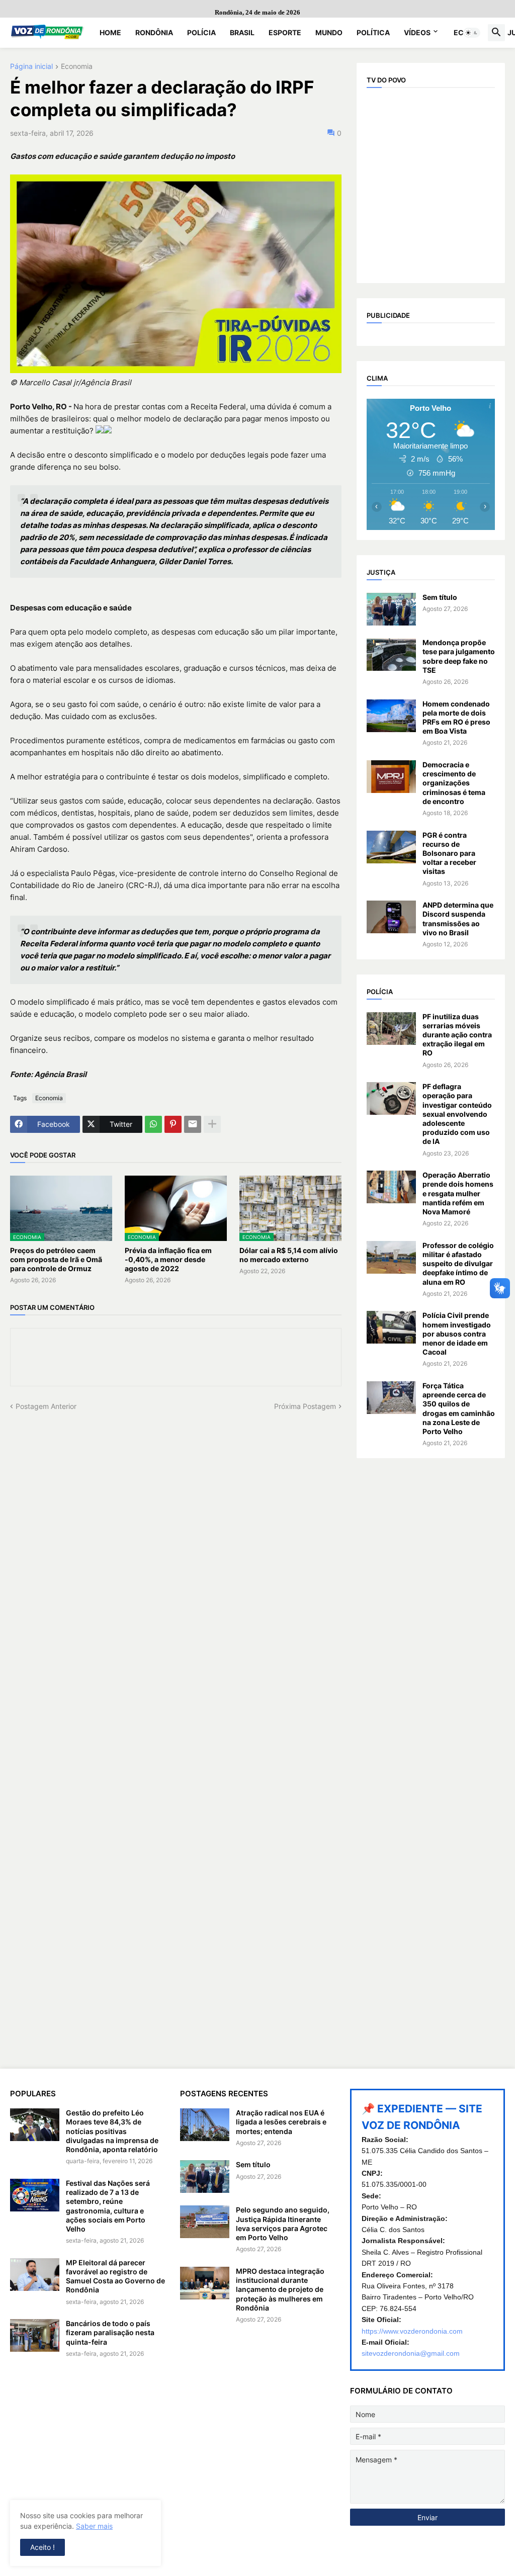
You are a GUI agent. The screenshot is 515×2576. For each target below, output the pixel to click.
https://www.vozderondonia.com (412, 2331)
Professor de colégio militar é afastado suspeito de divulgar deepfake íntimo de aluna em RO (458, 1264)
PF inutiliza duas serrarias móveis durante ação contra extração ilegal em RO (457, 1035)
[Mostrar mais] (212, 1124)
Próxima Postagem (305, 1406)
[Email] (193, 1124)
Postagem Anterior (46, 1406)
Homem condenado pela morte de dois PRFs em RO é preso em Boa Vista (456, 718)
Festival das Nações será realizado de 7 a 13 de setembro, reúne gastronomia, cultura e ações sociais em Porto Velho (108, 2206)
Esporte (285, 32)
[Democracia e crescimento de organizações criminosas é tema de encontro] (391, 777)
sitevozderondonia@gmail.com (411, 2353)
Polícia (201, 32)
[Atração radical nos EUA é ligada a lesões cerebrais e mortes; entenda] (205, 2125)
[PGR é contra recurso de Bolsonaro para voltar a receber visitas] (391, 847)
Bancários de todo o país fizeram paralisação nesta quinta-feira (110, 2332)
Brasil (242, 32)
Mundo (329, 32)
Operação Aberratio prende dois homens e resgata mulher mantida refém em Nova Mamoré (458, 1193)
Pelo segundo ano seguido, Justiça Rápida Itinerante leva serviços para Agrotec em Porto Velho (283, 2224)
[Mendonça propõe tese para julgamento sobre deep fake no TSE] (391, 654)
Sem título (440, 597)
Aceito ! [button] (42, 2547)
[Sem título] (391, 609)
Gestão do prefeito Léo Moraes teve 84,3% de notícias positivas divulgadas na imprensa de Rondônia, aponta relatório (112, 2131)
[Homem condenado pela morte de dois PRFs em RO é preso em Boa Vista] (391, 716)
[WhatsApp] (153, 1124)
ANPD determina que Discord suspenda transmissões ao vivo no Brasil (458, 919)
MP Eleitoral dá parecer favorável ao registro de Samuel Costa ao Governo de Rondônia (115, 2276)
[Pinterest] (173, 1124)
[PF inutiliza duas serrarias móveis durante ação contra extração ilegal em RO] (391, 1029)
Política (373, 32)
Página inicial (31, 67)
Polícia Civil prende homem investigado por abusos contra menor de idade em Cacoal (457, 1334)
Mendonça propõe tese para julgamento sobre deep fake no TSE (459, 656)
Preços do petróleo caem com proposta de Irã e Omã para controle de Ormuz (56, 1259)
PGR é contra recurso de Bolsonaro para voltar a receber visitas (449, 853)
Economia (77, 67)
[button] (472, 33)
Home (110, 32)
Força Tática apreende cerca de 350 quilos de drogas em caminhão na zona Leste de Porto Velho (459, 1408)
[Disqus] (176, 1537)
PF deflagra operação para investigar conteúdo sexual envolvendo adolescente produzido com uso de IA (457, 1114)
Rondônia (154, 32)
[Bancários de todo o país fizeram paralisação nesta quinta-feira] (35, 2335)
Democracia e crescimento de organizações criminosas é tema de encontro (454, 783)
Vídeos (417, 32)
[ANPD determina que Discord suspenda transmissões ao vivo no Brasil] (391, 917)
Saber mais (94, 2526)
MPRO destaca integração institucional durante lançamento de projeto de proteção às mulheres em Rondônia (280, 2289)
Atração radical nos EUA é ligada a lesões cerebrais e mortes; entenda (281, 2122)
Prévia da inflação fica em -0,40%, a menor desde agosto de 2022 (168, 1259)
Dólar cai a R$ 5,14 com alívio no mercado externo (289, 1255)
